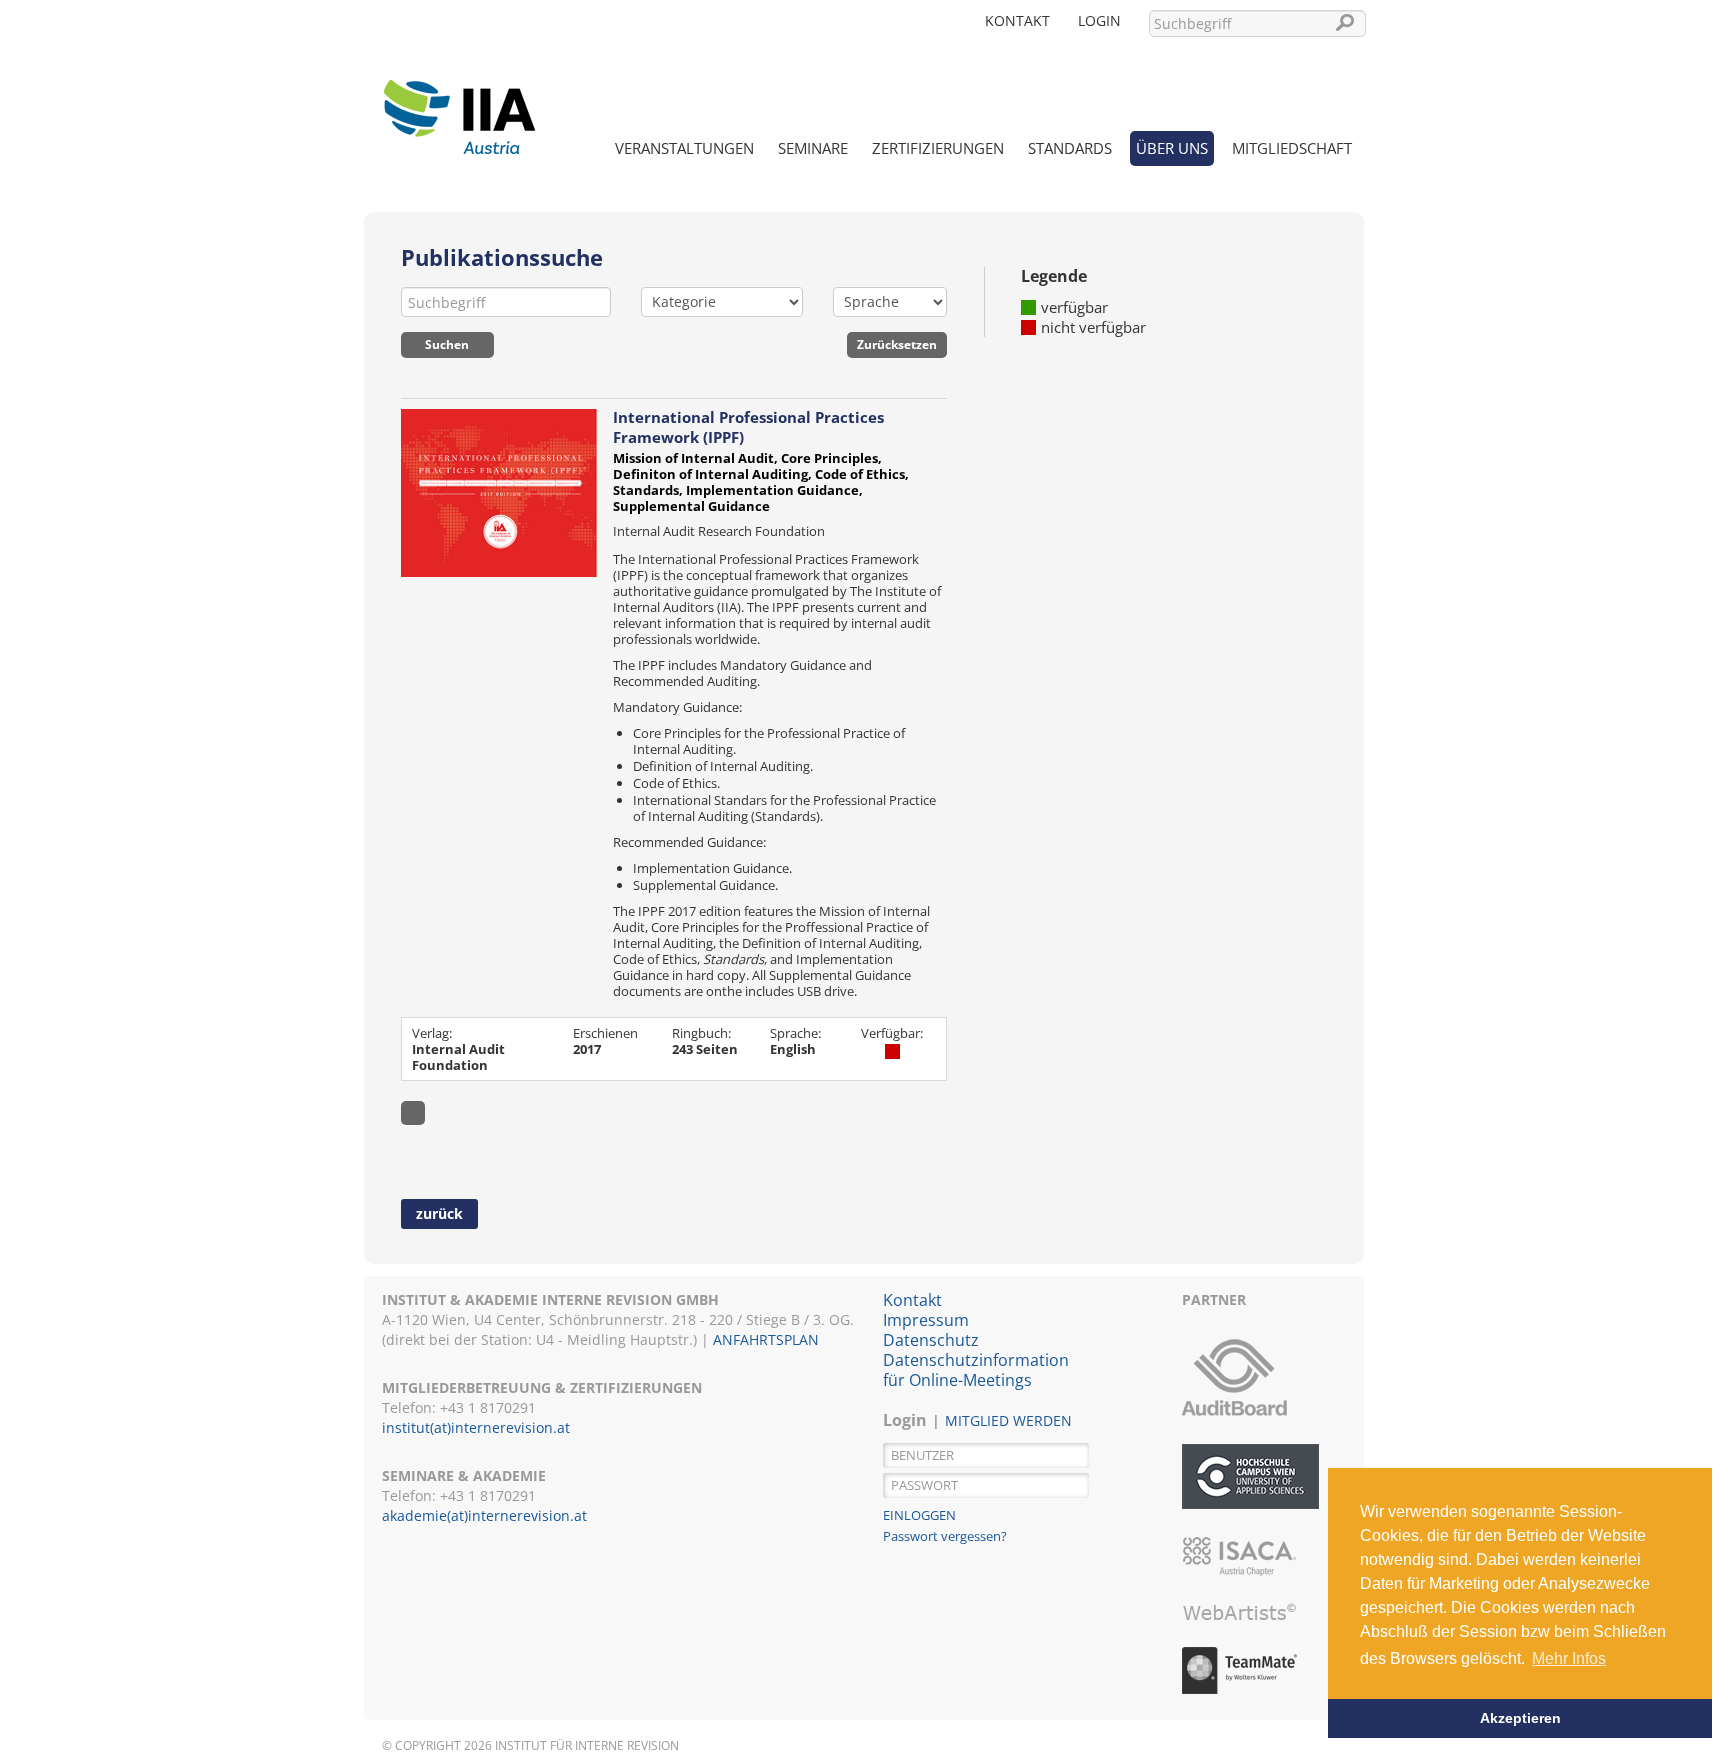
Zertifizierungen (938, 148)
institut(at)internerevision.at (476, 1427)
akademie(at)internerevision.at (484, 1515)
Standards (1070, 148)
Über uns (1172, 148)
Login (1099, 20)
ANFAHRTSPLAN (766, 1339)
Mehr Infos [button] (1569, 1658)
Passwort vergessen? (945, 1536)
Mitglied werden (1008, 1420)
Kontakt (1017, 20)
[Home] (459, 105)
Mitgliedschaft (1292, 148)
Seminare (813, 148)
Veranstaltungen (684, 148)
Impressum (926, 1320)
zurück (439, 1213)
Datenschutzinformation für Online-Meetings (976, 1370)
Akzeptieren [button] (1520, 1718)
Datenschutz (931, 1340)
